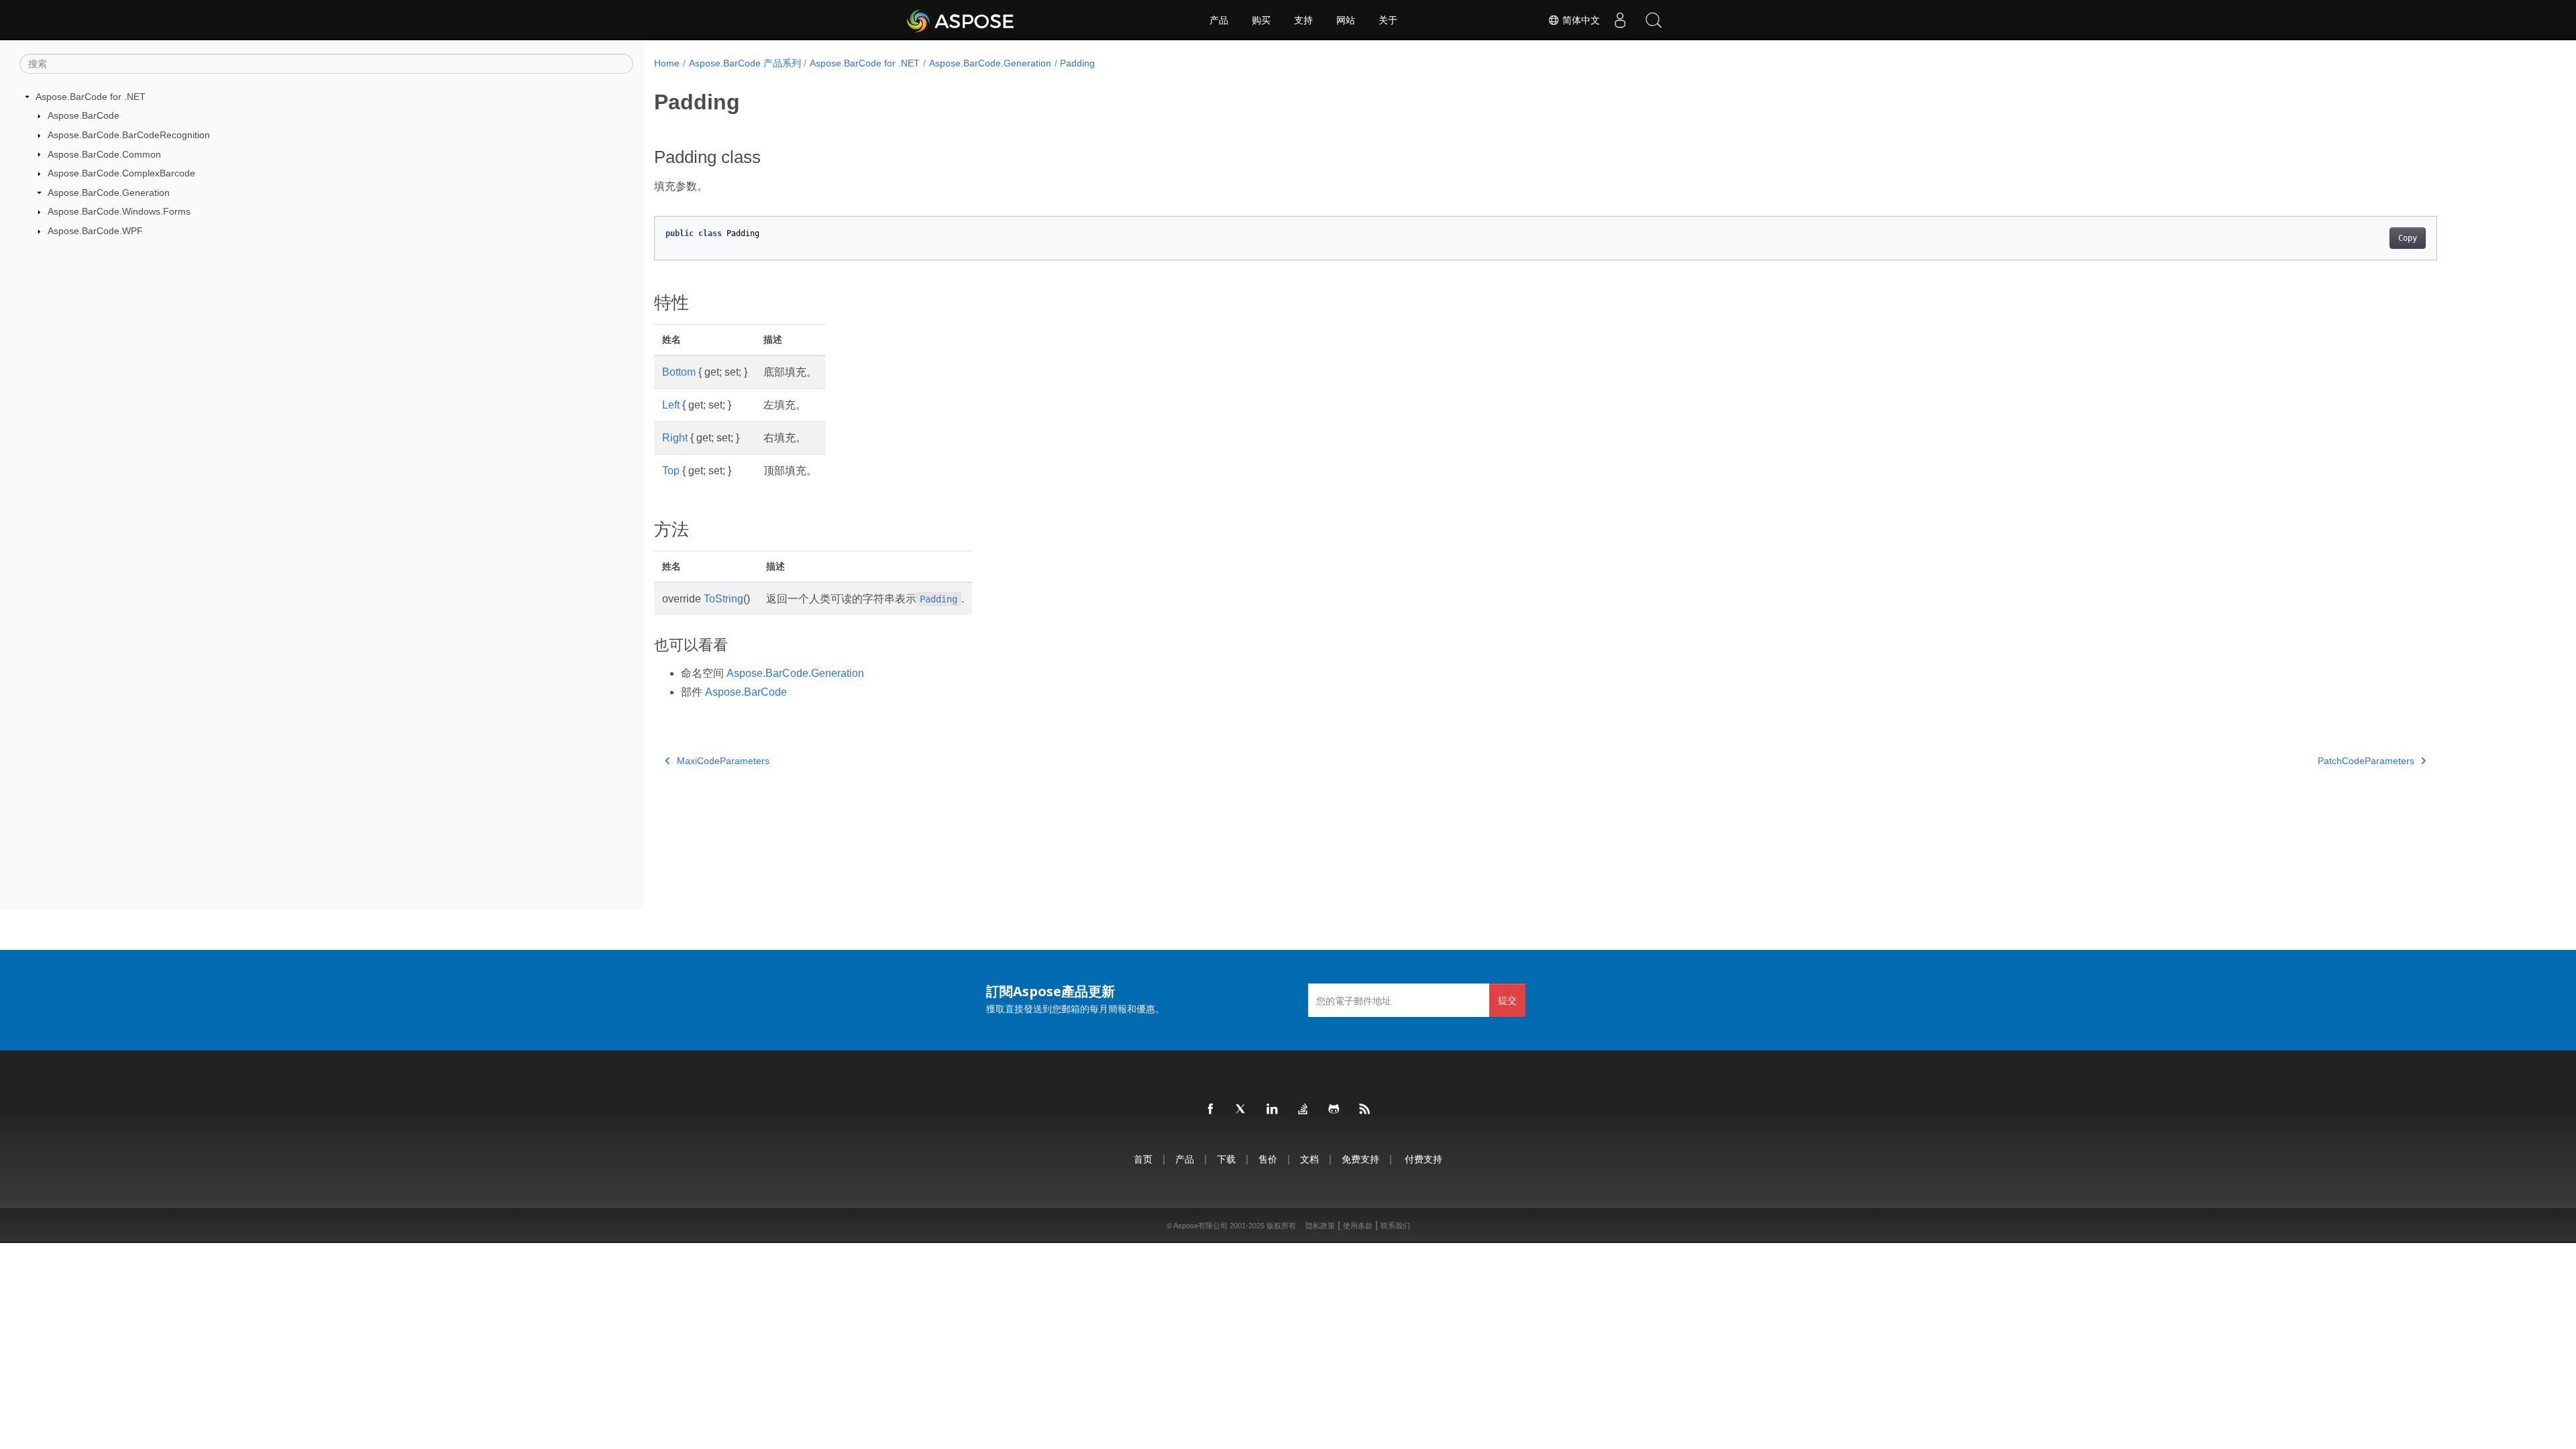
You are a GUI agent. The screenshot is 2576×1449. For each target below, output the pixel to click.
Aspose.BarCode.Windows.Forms (119, 211)
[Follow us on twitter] (1242, 1110)
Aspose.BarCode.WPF (95, 231)
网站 (1346, 20)
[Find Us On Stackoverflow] (1303, 1110)
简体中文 (1580, 20)
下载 (1226, 1159)
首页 (1143, 1159)
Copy (2408, 238)
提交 (1507, 1000)
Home (667, 63)
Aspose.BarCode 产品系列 (745, 63)
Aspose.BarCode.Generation (109, 193)
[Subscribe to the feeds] (1365, 1110)
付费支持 (1424, 1159)
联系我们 (1395, 1226)
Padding (1077, 63)
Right (675, 438)
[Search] (1654, 20)
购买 (1261, 20)
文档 (1309, 1159)
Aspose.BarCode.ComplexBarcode (121, 173)
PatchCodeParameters (2366, 761)
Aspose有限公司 (1200, 1226)
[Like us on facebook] (1211, 1110)
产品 (1219, 20)
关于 (1388, 20)
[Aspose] (961, 20)
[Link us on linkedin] (1273, 1110)
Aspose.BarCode (84, 115)
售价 (1268, 1159)
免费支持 (1360, 1159)
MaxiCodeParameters (723, 761)
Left (671, 405)
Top (671, 471)
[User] (1620, 20)
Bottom (679, 372)
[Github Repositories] (1334, 1110)
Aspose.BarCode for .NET (91, 97)
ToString (723, 599)
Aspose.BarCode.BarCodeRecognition (129, 135)
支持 (1303, 20)
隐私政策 (1320, 1226)
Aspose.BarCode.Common (104, 154)
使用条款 (1358, 1226)
